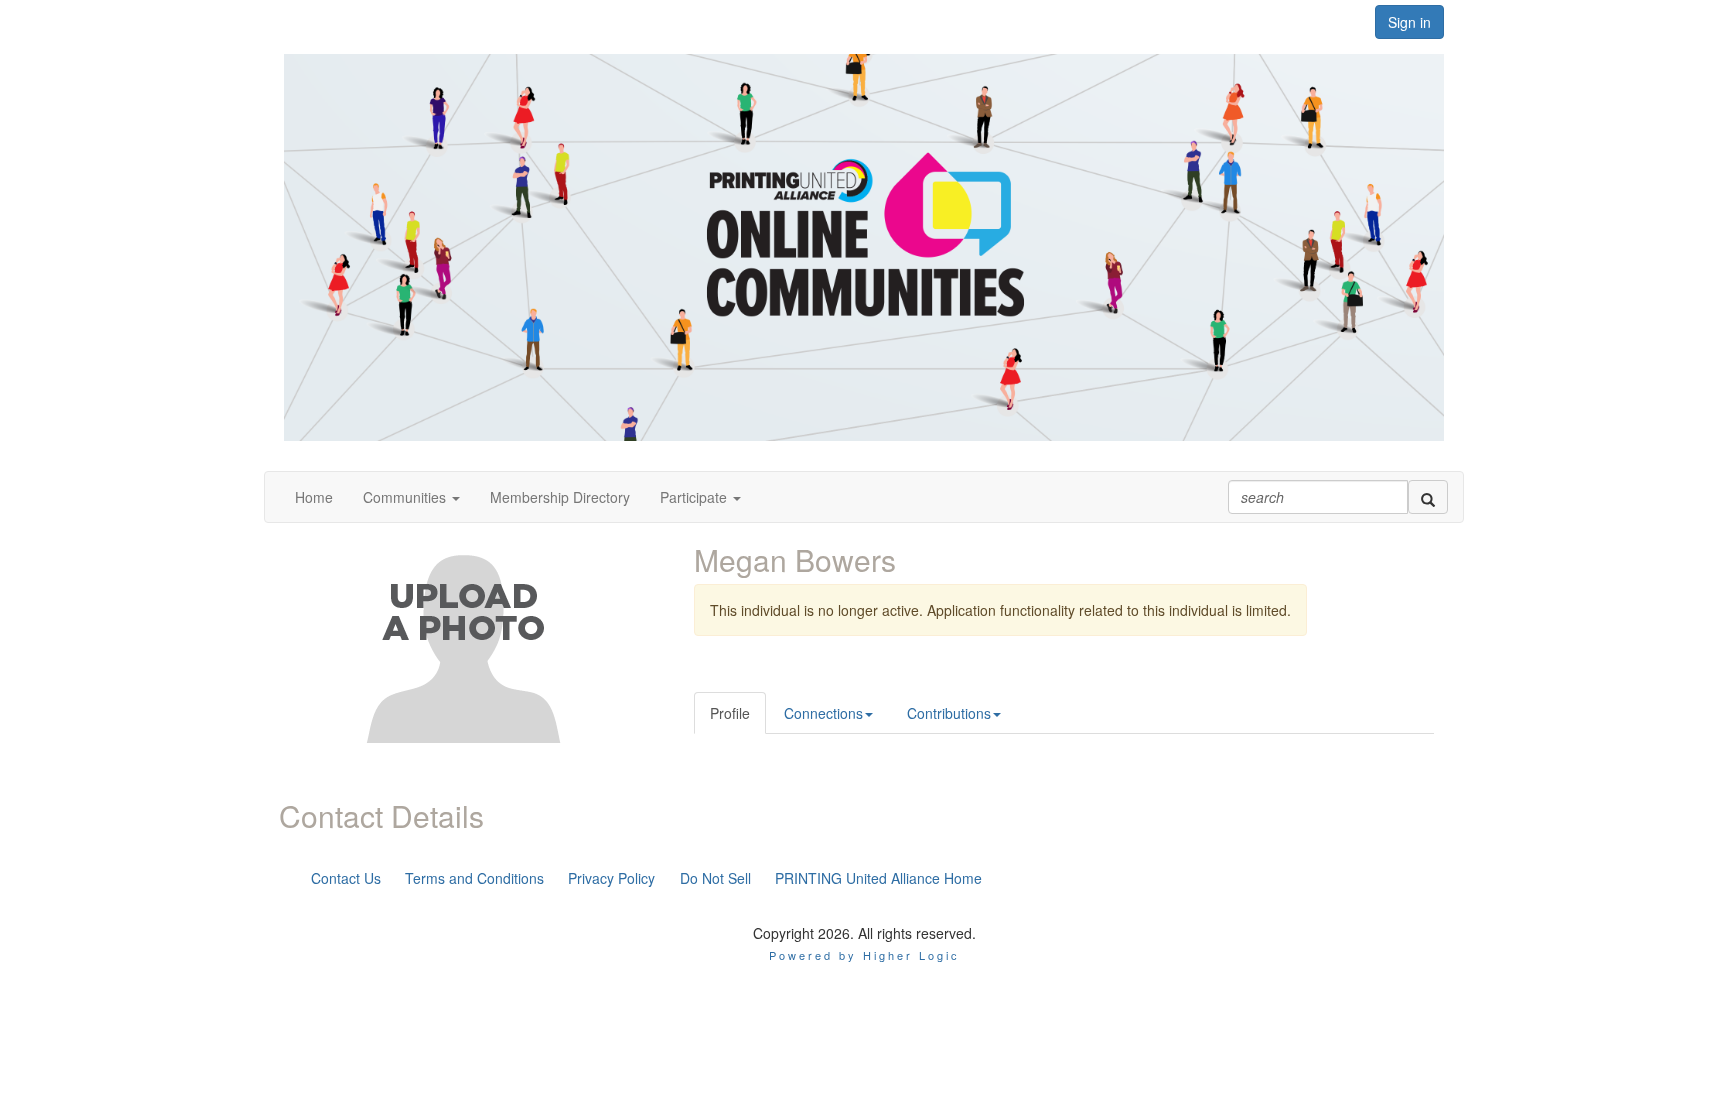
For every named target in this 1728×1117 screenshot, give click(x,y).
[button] (411, 497)
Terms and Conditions (474, 878)
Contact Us (346, 878)
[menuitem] (346, 878)
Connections (823, 713)
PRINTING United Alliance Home (878, 878)
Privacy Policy (611, 878)
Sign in (1409, 22)
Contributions (949, 713)
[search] (1428, 497)
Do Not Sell (715, 878)
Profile (730, 713)
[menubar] (646, 878)
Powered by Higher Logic (864, 955)
